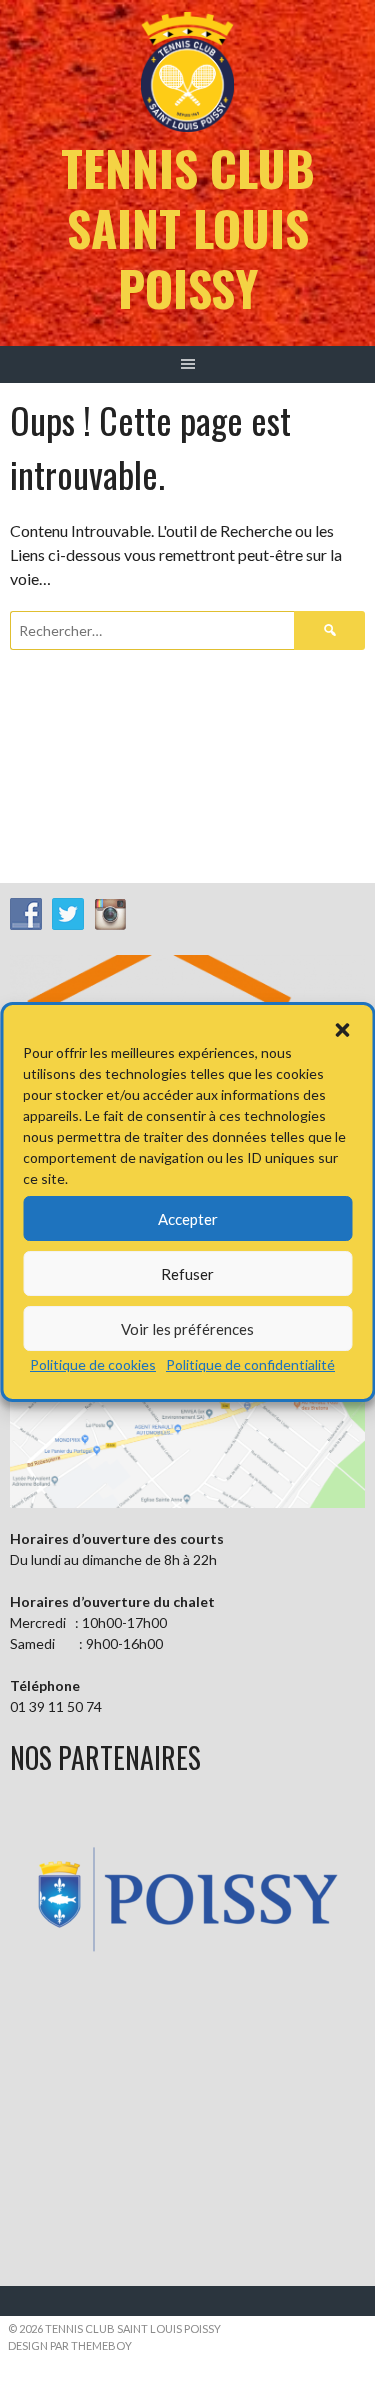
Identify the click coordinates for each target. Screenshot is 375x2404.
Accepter (188, 1219)
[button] (342, 1030)
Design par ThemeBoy (70, 2345)
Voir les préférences (187, 1329)
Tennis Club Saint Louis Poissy (188, 227)
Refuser (187, 1274)
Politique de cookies (93, 1364)
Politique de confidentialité (250, 1364)
